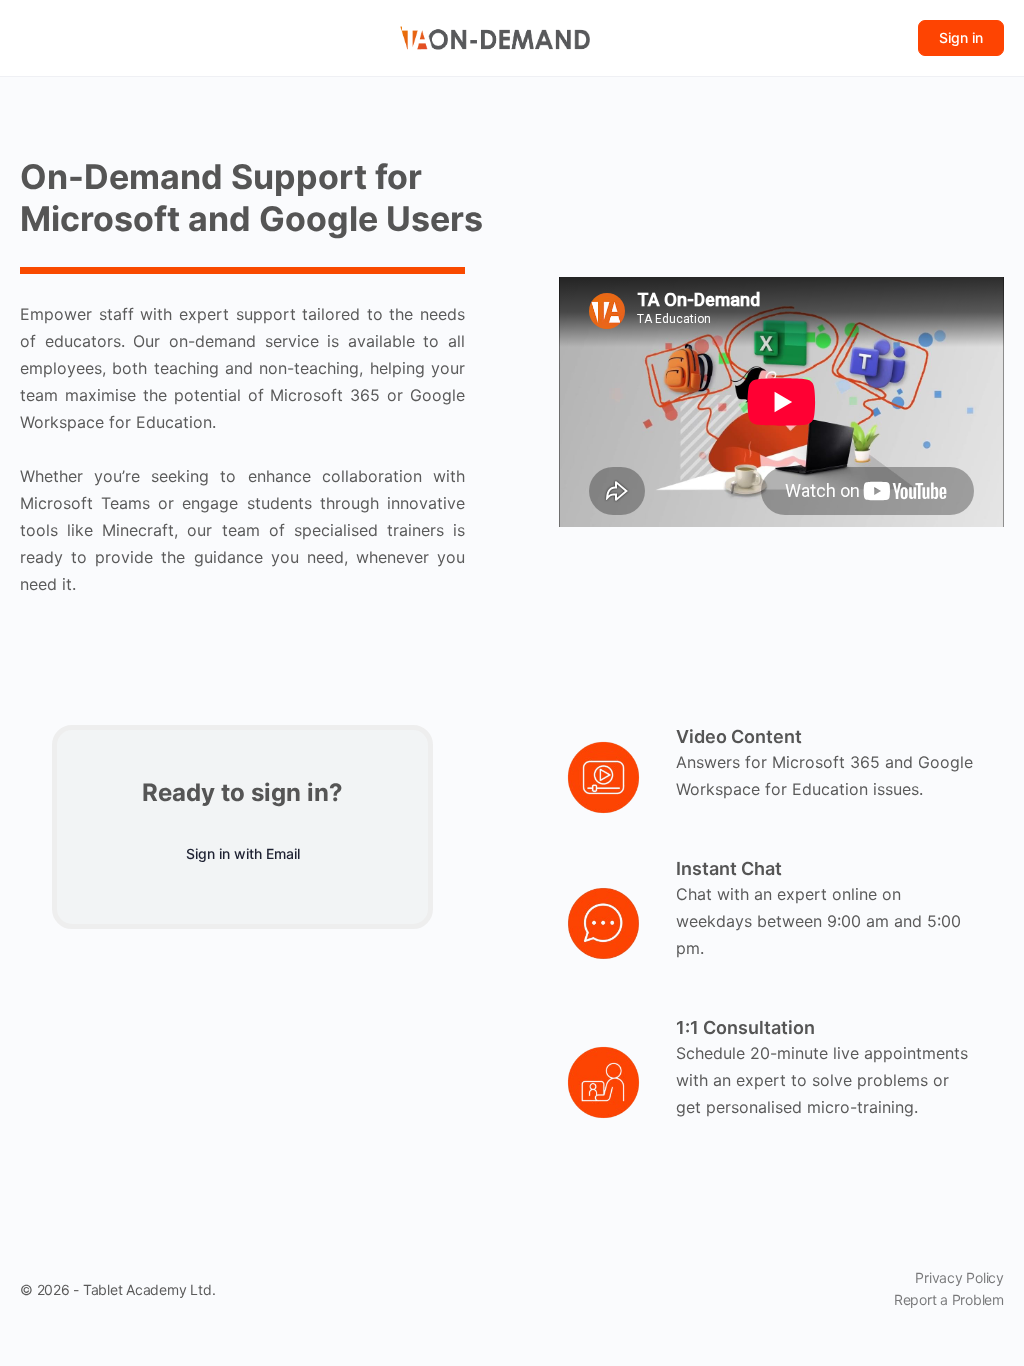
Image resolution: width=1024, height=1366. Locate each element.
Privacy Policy (959, 1277)
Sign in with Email (243, 853)
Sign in (961, 37)
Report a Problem (949, 1299)
